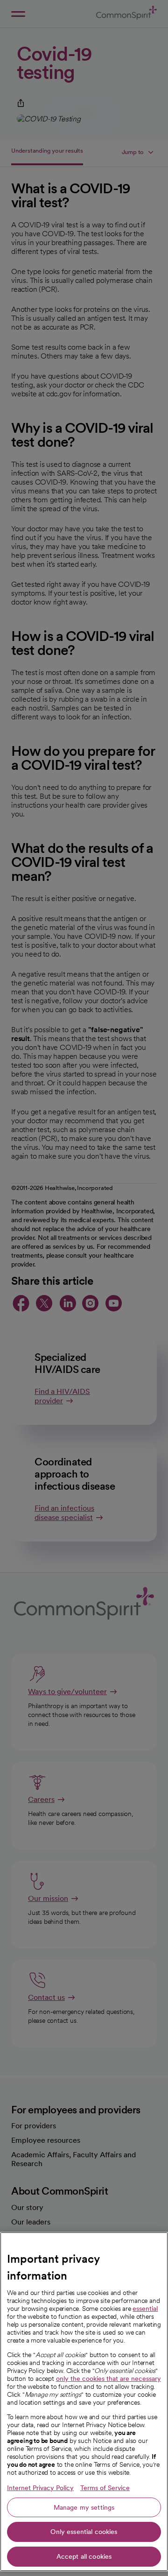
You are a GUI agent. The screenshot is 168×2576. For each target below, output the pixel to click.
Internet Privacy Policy (40, 2488)
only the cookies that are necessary (108, 2379)
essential (145, 2309)
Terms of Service (105, 2488)
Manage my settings (84, 2507)
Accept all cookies (84, 2556)
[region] (84, 2402)
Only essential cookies (84, 2532)
